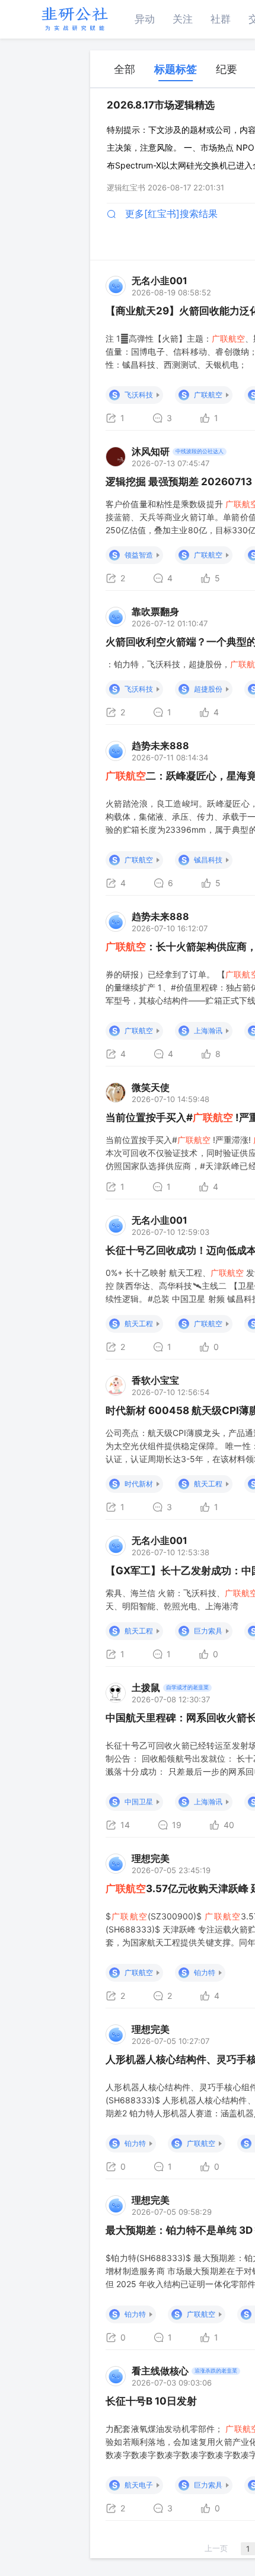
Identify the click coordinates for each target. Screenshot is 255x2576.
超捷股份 (208, 689)
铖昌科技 (208, 860)
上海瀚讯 (208, 1031)
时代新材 (139, 1484)
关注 (183, 19)
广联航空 (208, 395)
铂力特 (205, 1972)
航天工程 (139, 1324)
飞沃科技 (139, 395)
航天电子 (139, 2485)
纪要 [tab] (227, 69)
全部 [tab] (125, 69)
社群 (221, 19)
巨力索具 (208, 1631)
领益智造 (139, 555)
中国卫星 (139, 1802)
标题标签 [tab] (176, 69)
